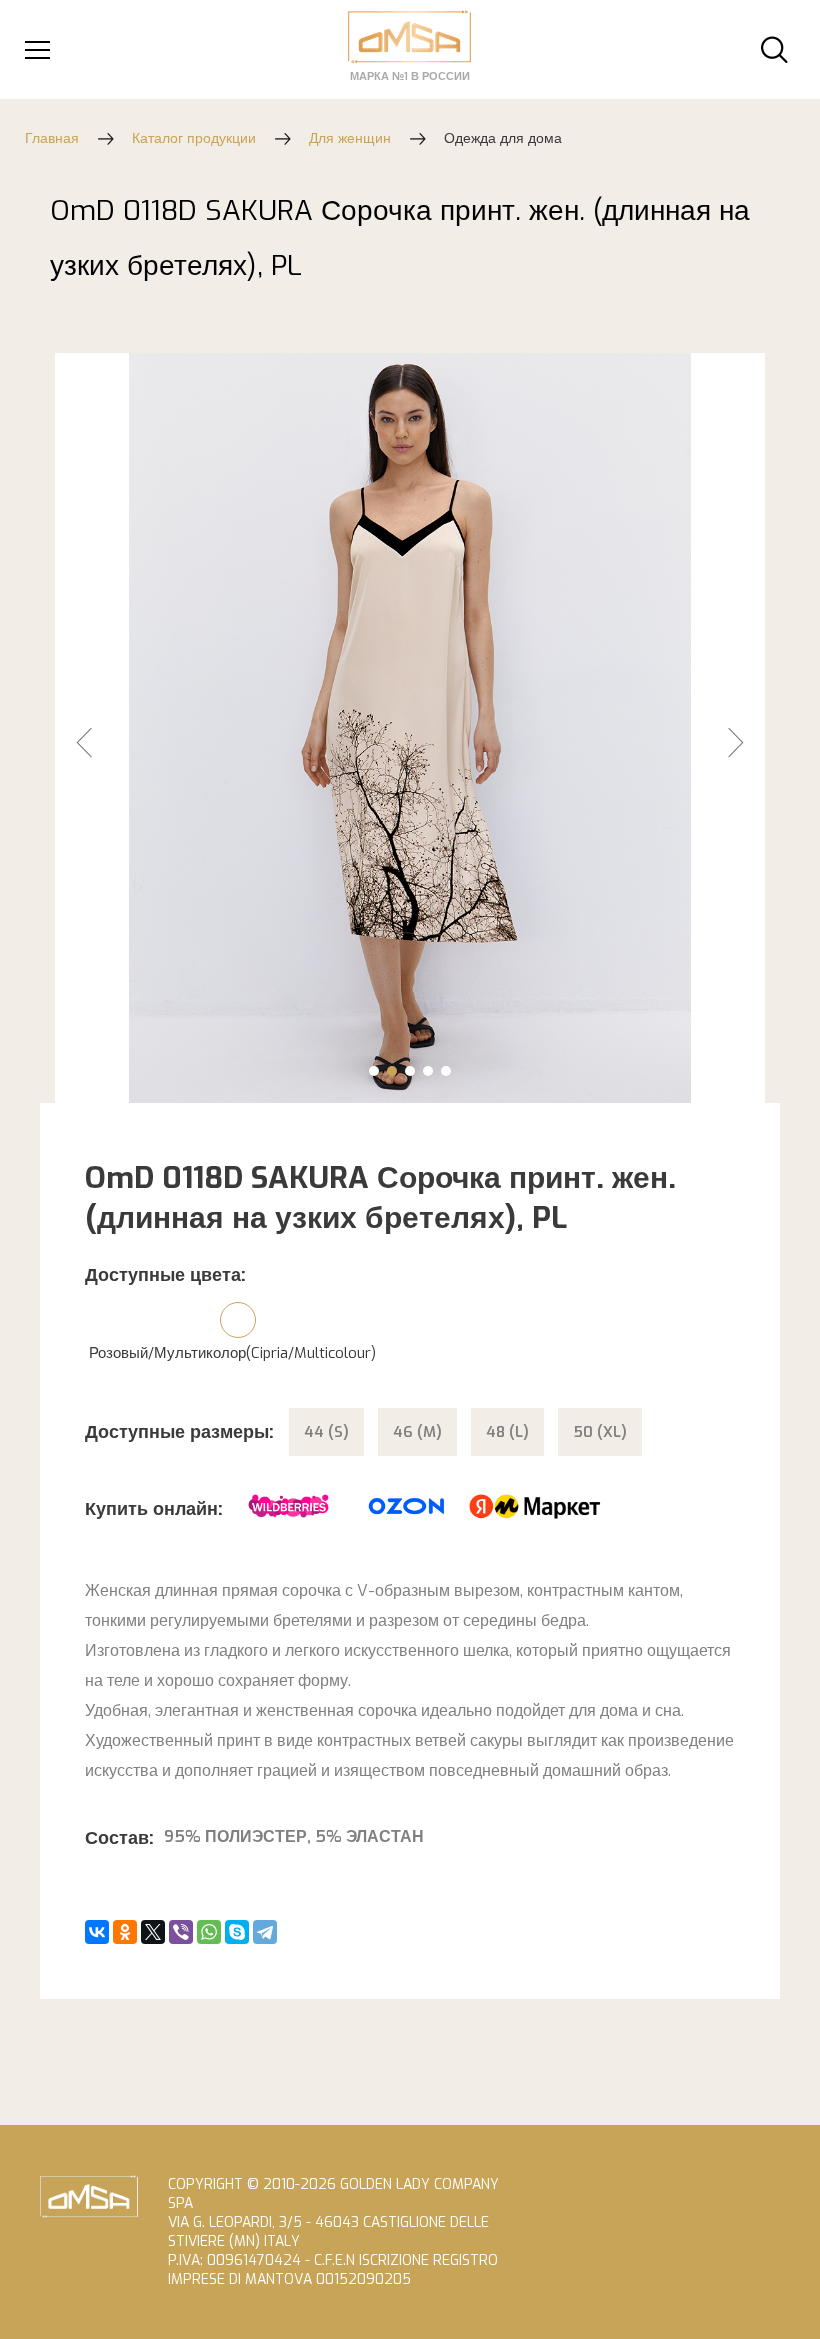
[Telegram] (265, 1932)
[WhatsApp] (209, 1932)
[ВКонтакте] (97, 1932)
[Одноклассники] (125, 1932)
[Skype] (237, 1932)
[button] (374, 1071)
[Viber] (181, 1932)
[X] (153, 1932)
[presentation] (106, 758)
